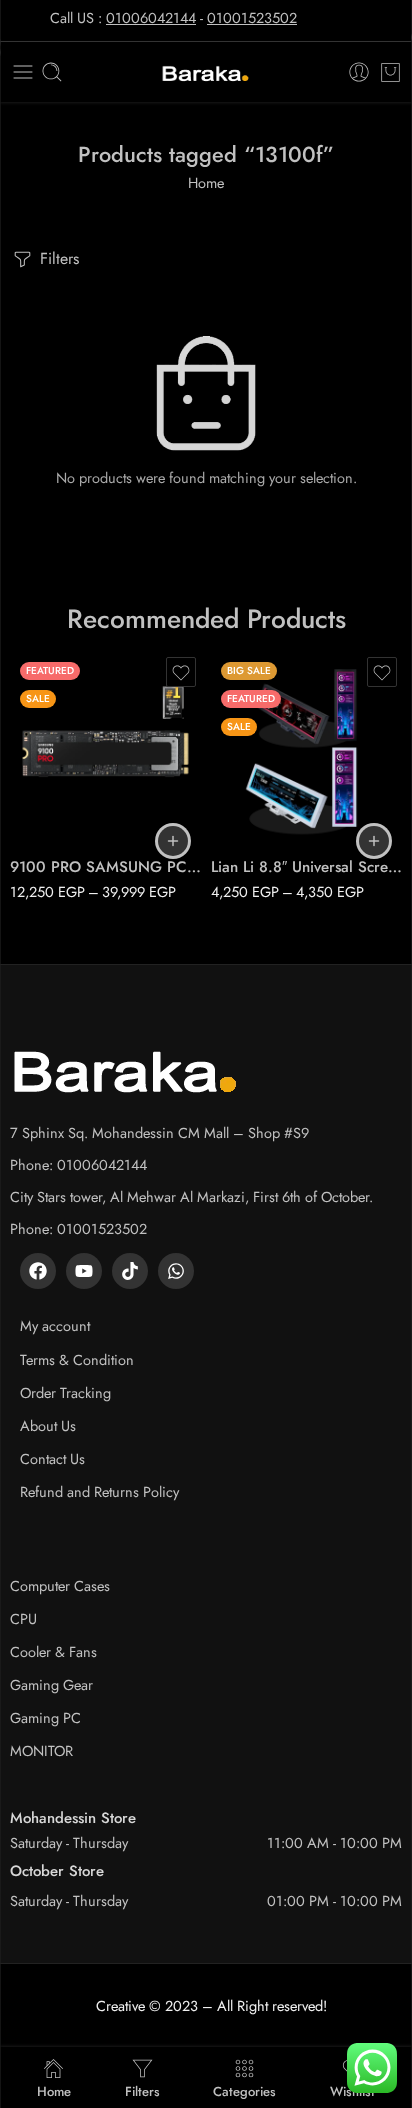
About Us (48, 1425)
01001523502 (252, 17)
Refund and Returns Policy (99, 1491)
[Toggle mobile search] (52, 72)
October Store (57, 1871)
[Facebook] (38, 1271)
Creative (120, 2005)
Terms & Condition (77, 1359)
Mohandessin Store (73, 1818)
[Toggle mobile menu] (23, 72)
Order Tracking (65, 1392)
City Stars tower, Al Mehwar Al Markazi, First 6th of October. (191, 1196)
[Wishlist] (181, 672)
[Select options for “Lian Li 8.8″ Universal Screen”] (374, 841)
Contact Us (52, 1458)
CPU (23, 1618)
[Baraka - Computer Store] (206, 72)
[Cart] (390, 72)
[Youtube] (84, 1271)
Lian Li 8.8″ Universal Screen (306, 867)
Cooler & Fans (53, 1651)
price (25, 727)
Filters (57, 258)
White (266, 814)
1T (64, 754)
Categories (244, 2090)
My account (55, 1325)
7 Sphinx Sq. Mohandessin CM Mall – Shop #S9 (159, 1132)
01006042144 (151, 17)
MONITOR (41, 1750)
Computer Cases (60, 1585)
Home (206, 182)
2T (64, 784)
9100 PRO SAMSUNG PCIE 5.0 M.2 (105, 867)
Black (265, 784)
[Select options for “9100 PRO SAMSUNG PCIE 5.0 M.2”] (173, 841)
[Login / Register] (359, 72)
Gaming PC (45, 1717)
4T (64, 814)
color (226, 757)
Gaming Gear (51, 1684)
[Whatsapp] (176, 1271)
